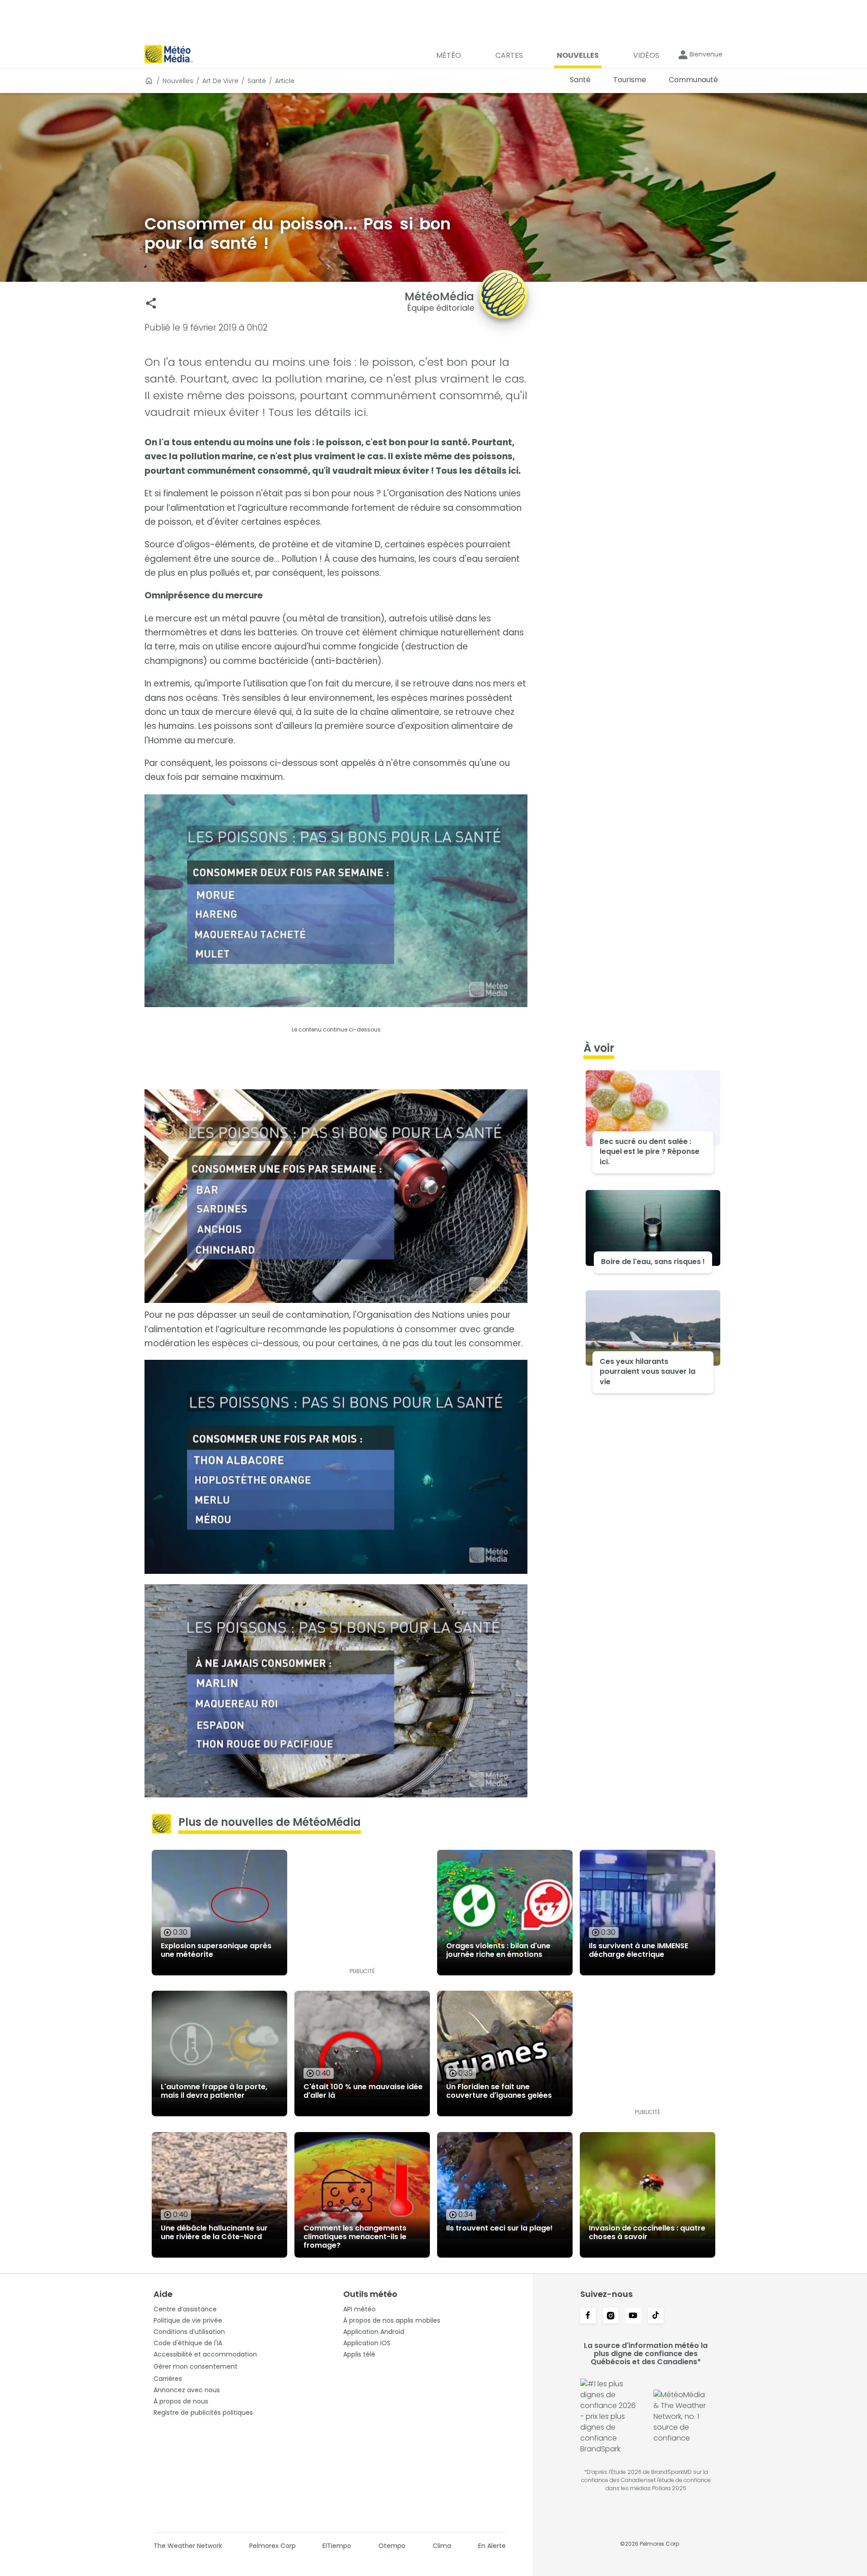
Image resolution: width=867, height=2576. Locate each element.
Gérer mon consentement (196, 2366)
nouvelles (178, 81)
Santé (257, 81)
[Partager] (151, 303)
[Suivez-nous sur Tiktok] (656, 2316)
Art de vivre (220, 81)
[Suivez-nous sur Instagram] (611, 2316)
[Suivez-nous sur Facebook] (588, 2316)
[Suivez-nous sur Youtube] (633, 2316)
